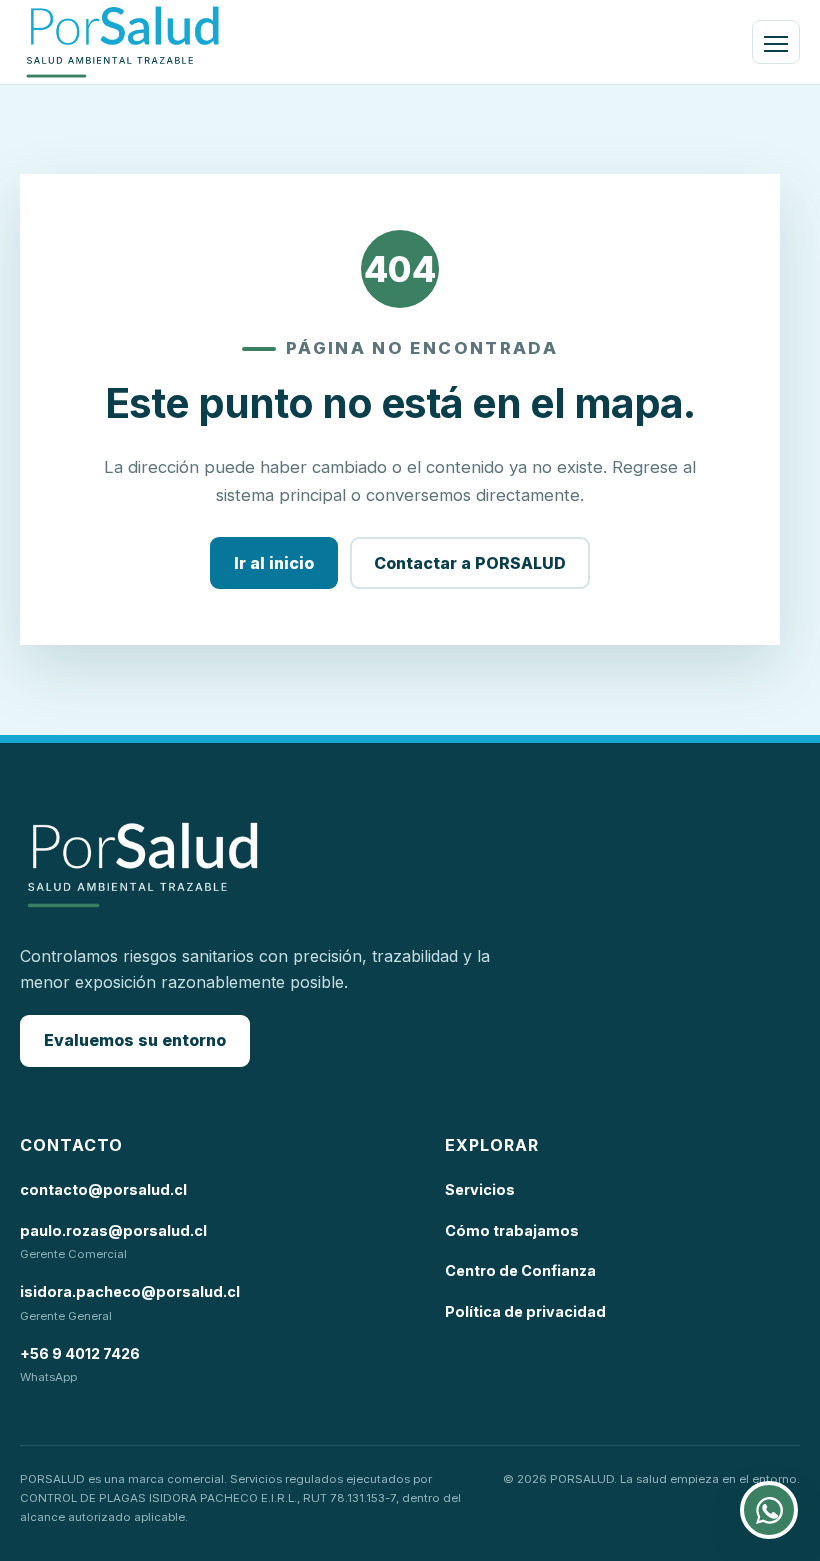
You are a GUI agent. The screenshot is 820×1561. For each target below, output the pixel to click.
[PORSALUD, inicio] (122, 42)
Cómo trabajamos (512, 1230)
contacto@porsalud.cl (103, 1189)
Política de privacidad (525, 1311)
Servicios (480, 1189)
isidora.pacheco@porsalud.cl (130, 1291)
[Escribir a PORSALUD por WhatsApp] (769, 1510)
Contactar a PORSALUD (470, 563)
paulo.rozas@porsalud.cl (113, 1230)
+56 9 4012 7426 (80, 1353)
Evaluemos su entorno (135, 1040)
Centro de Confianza (520, 1270)
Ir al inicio (274, 563)
